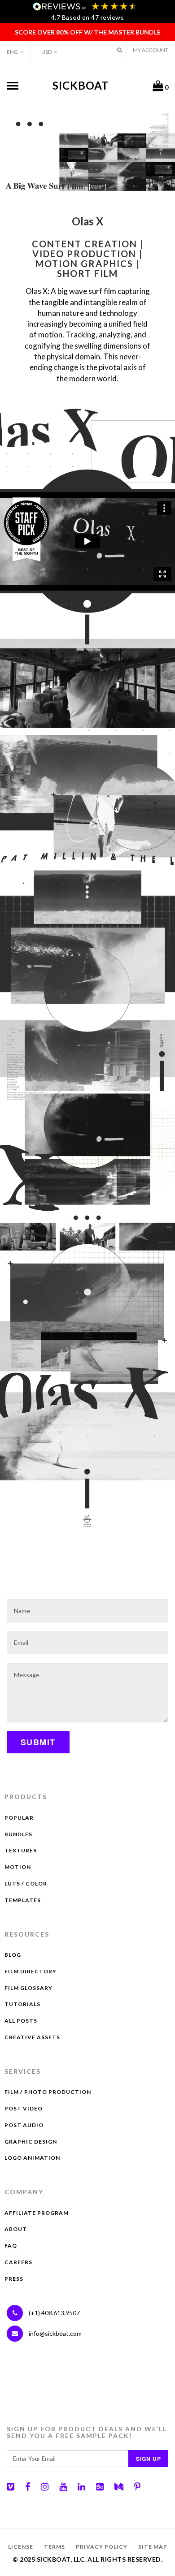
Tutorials (22, 2004)
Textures (21, 1850)
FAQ (11, 2246)
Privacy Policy (102, 2547)
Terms (55, 2547)
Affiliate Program (37, 2213)
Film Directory (31, 1971)
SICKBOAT (81, 85)
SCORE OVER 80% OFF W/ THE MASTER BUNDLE (88, 32)
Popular (19, 1818)
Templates (23, 1900)
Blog (13, 1955)
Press (14, 2279)
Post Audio (24, 2125)
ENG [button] (12, 52)
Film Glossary (28, 1988)
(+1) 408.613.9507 (54, 2313)
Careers (18, 2262)
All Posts (21, 2021)
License (21, 2547)
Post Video (24, 2108)
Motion (18, 1867)
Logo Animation (32, 2158)
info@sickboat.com (55, 2333)
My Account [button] (151, 50)
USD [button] (46, 52)
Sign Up (149, 2459)
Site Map (153, 2547)
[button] (120, 50)
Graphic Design (31, 2142)
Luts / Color (26, 1883)
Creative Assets (32, 2037)
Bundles (18, 1834)
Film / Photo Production (48, 2092)
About (16, 2229)
